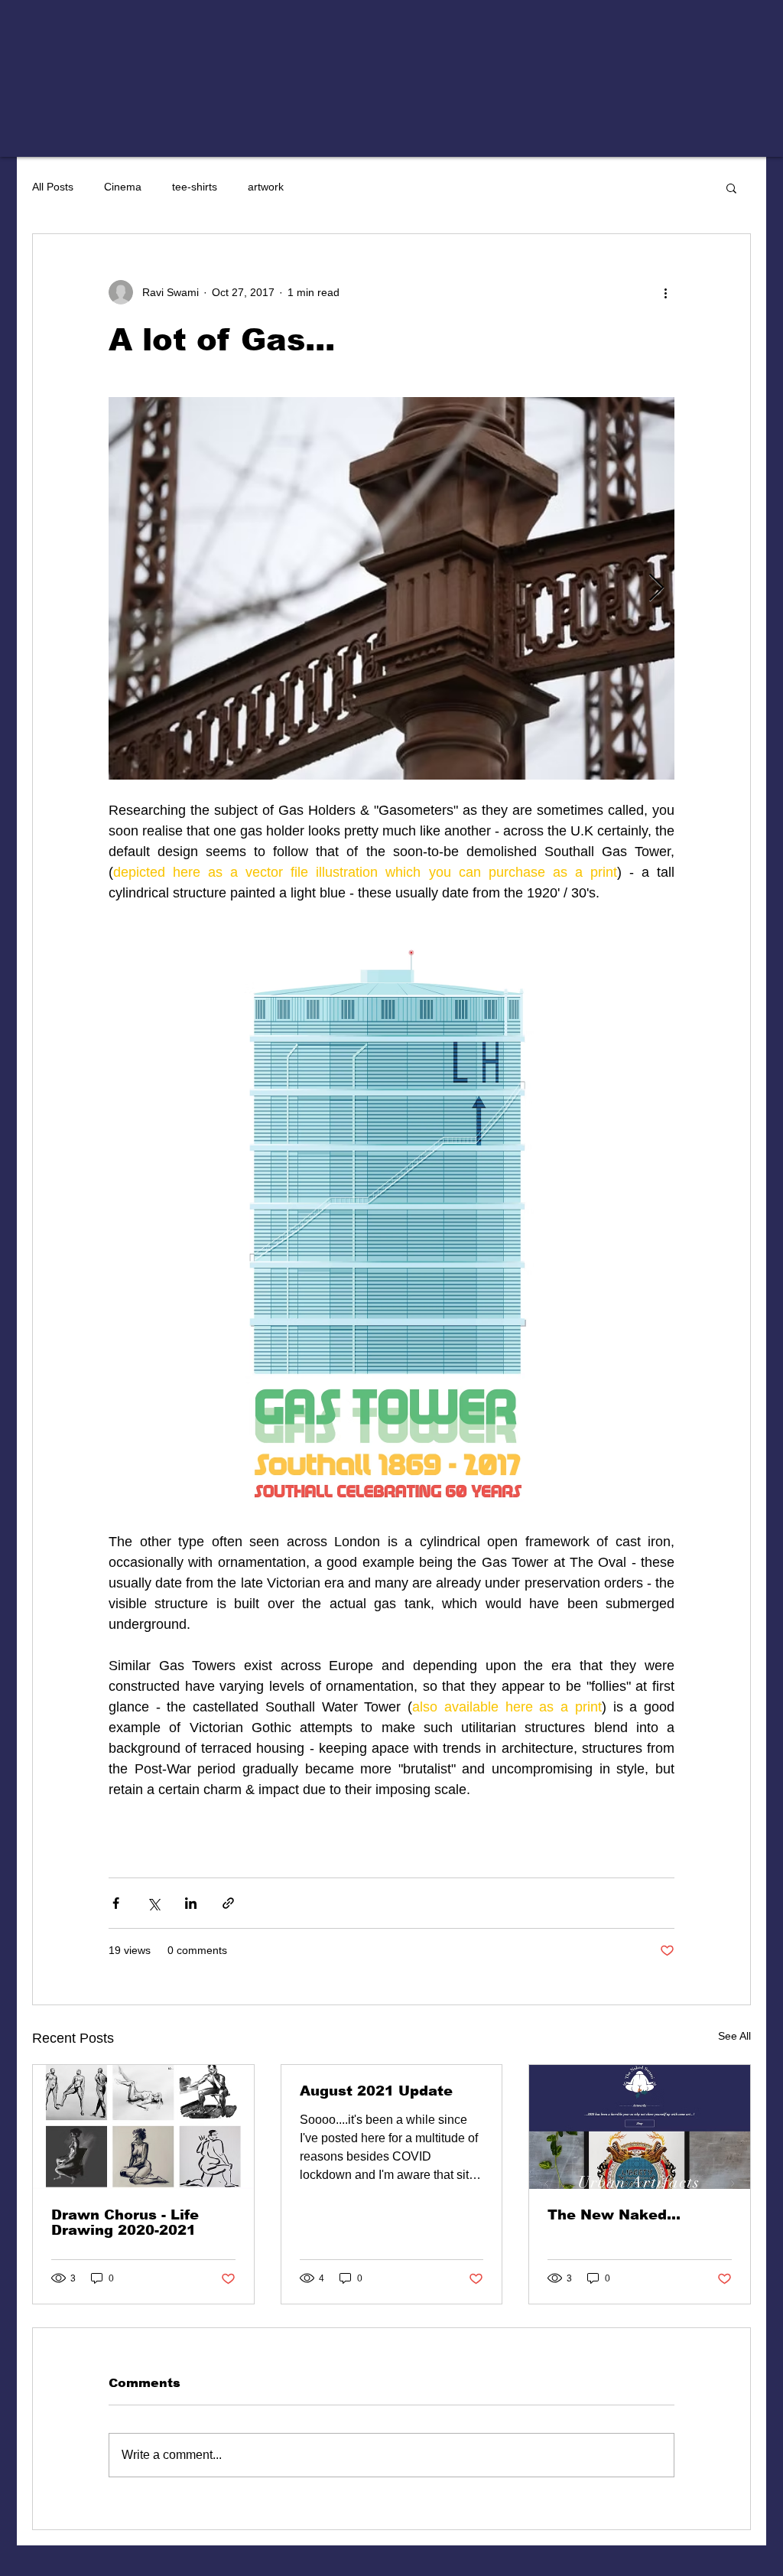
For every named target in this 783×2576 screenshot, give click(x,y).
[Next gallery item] (656, 589)
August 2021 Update (376, 2091)
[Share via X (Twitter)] (153, 1903)
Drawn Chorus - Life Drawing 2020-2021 (125, 2223)
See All (734, 2036)
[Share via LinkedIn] (191, 1903)
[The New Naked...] (640, 2127)
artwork (266, 187)
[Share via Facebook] (116, 1903)
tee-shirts (195, 187)
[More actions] (665, 292)
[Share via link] (228, 1903)
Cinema (123, 187)
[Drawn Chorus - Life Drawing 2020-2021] (143, 2127)
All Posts (53, 187)
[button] (731, 187)
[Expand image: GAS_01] (391, 588)
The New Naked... (614, 2215)
